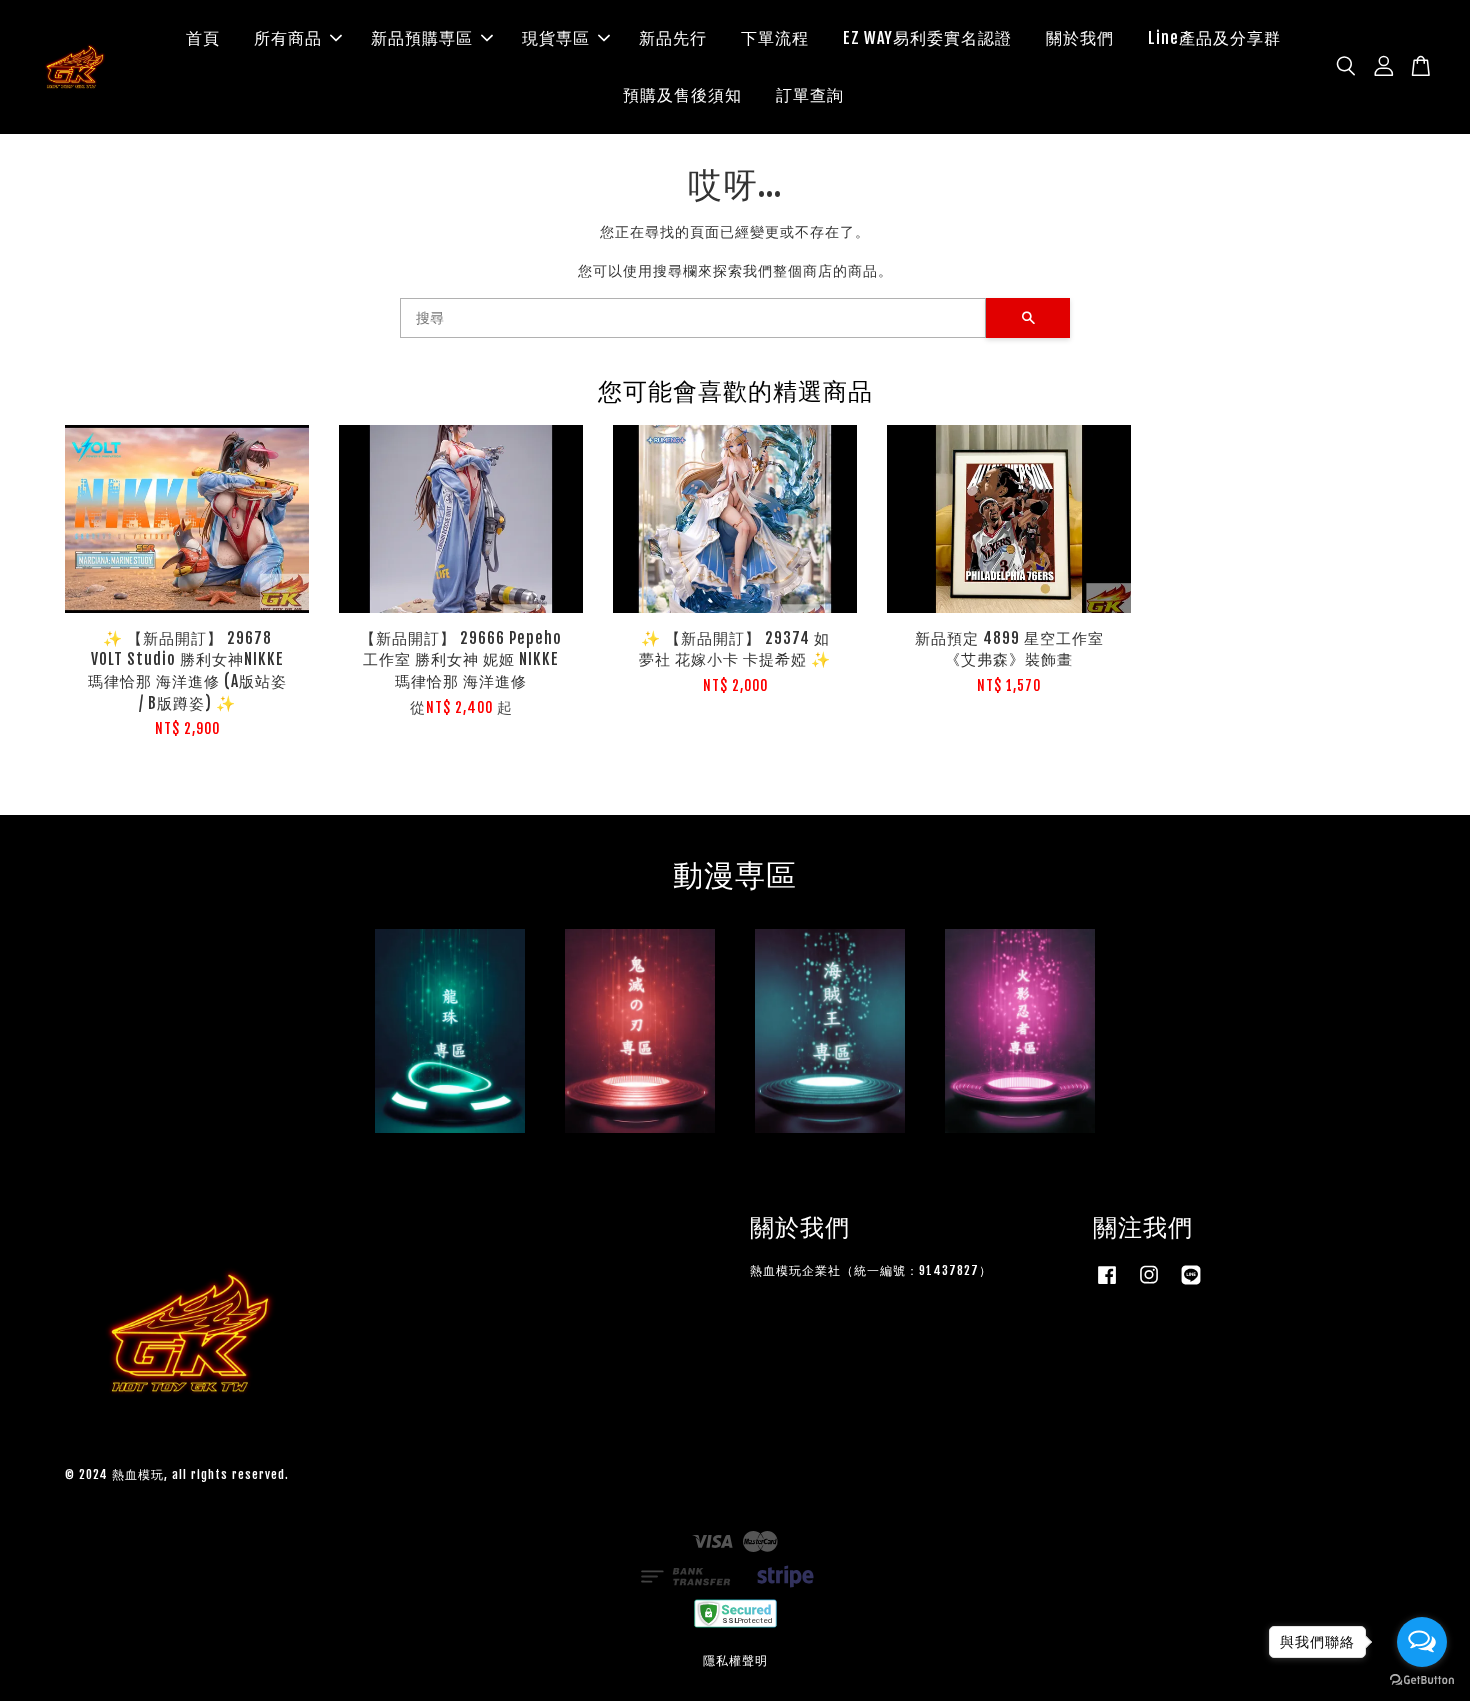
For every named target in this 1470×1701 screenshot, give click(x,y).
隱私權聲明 (735, 1660)
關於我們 (1080, 38)
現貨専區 (556, 38)
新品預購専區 (422, 38)
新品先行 (673, 38)
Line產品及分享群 (1214, 38)
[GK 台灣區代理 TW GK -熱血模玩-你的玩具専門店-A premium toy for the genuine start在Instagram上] (1149, 1284)
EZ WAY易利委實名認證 (927, 38)
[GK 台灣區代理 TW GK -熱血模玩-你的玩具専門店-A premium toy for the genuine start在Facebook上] (1107, 1284)
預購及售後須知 (682, 95)
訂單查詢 (810, 95)
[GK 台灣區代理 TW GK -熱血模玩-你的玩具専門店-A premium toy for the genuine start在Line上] (1191, 1284)
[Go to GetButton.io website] (1422, 1680)
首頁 (203, 38)
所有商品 (288, 38)
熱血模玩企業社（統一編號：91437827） (871, 1270)
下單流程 (775, 38)
